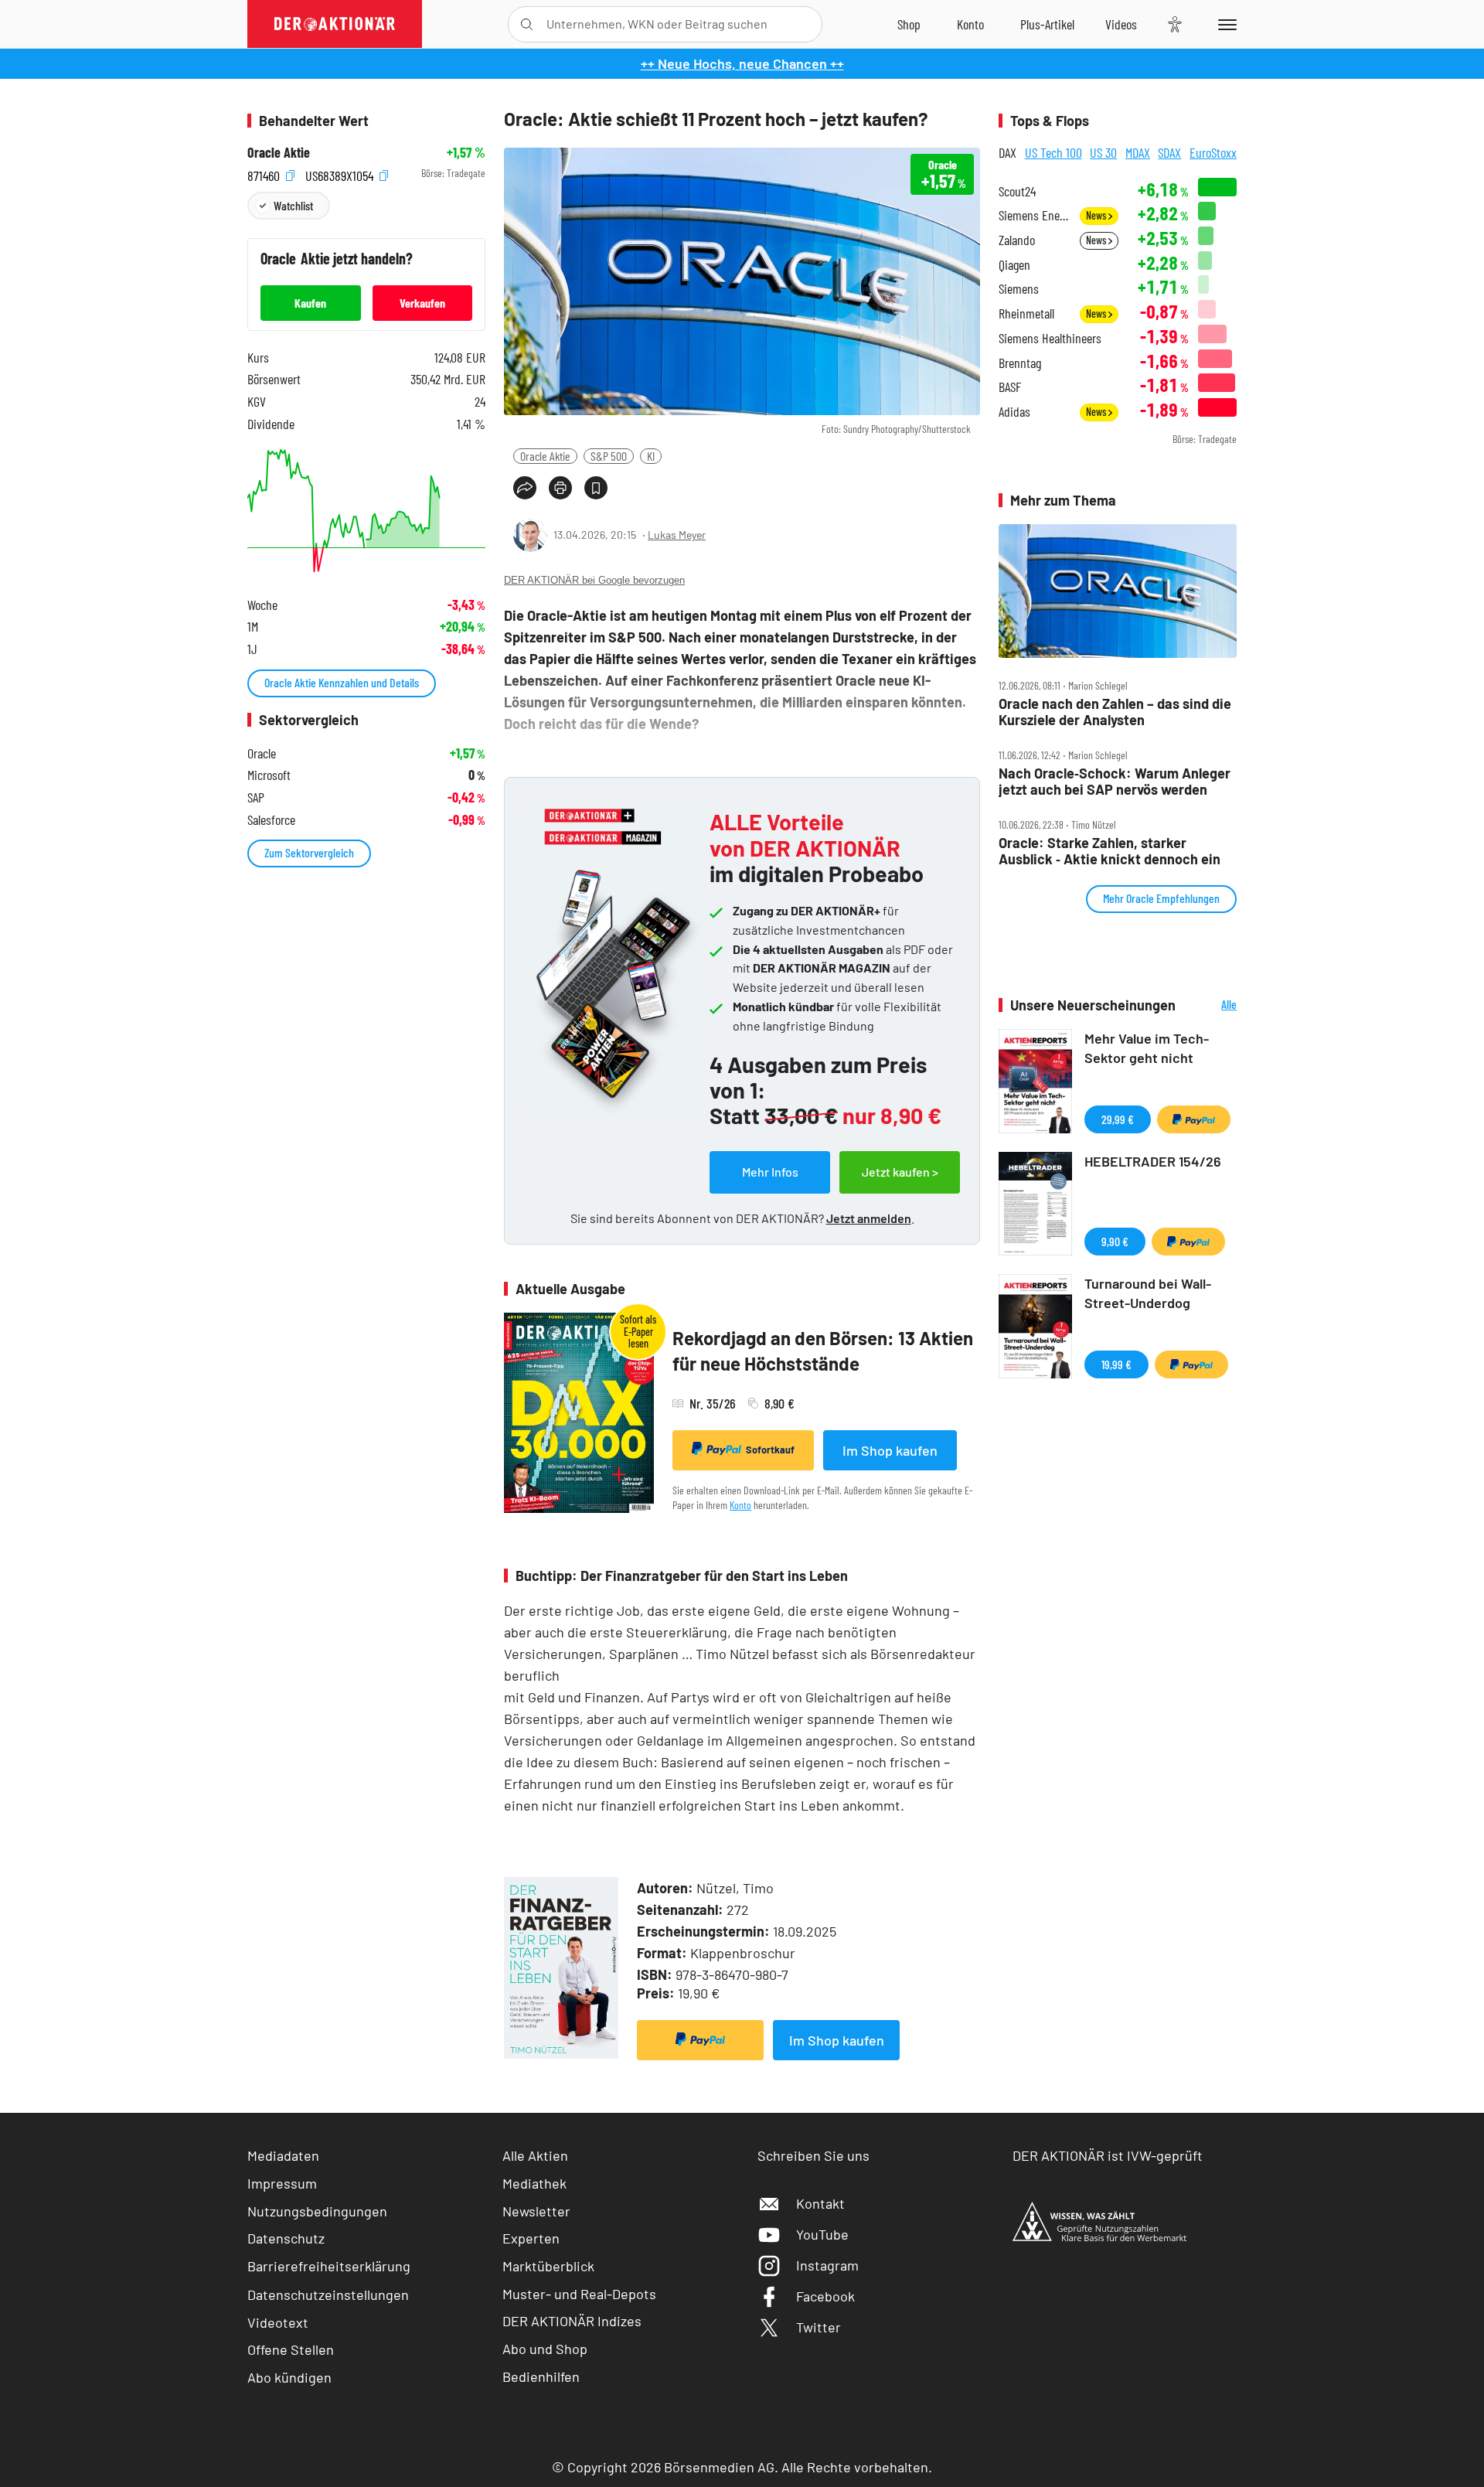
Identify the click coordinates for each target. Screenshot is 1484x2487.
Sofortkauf (770, 1450)
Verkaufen (422, 303)
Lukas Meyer (677, 535)
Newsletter (536, 2211)
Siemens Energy (1035, 215)
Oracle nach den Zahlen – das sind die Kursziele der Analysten (1115, 712)
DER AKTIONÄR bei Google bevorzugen (594, 580)
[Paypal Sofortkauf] (700, 2040)
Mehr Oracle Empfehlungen (1161, 898)
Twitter (819, 2327)
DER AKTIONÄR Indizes (572, 2321)
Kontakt (820, 2203)
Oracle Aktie (545, 456)
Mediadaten (283, 2155)
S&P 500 (609, 456)
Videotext (278, 2322)
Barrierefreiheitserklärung (329, 2266)
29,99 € (1118, 1119)
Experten (531, 2238)
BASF (1010, 387)
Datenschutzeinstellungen (328, 2295)
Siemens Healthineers (1050, 338)
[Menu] (1225, 24)
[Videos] (1121, 24)
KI (651, 456)
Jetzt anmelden (869, 1218)
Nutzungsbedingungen (317, 2211)
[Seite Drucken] (560, 488)
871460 (265, 174)
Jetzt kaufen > (900, 1172)
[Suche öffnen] (527, 24)
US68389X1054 (341, 174)
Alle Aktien (535, 2155)
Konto (740, 1505)
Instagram (827, 2265)
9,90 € (1115, 1241)
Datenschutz (286, 2238)
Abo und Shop (545, 2349)
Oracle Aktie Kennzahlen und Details (342, 682)
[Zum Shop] (909, 24)
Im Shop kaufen (890, 1450)
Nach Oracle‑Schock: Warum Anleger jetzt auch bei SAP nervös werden (1115, 781)
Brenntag (1020, 363)
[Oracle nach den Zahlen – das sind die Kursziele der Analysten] (1118, 591)
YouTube (822, 2234)
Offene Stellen (291, 2349)
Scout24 (1017, 191)
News (1097, 215)
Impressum (282, 2183)
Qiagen (1014, 265)
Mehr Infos (770, 1172)
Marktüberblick (548, 2266)
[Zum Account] (970, 24)
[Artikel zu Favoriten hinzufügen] (596, 488)
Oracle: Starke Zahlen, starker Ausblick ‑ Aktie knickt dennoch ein (1110, 851)
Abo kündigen (289, 2377)
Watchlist (293, 205)
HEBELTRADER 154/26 (1153, 1161)
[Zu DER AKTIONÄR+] (1047, 24)
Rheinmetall (1026, 313)
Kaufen (310, 303)
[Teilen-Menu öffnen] (525, 488)
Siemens (1019, 289)
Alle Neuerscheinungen (1210, 1005)
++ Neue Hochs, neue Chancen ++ (742, 63)
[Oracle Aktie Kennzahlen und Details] (366, 511)
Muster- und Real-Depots (579, 2294)
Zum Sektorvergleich (309, 852)
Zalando (1017, 240)
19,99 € (1116, 1364)
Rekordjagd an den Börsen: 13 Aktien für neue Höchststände (823, 1351)
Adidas (1014, 412)
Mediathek (534, 2183)
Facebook (825, 2296)
